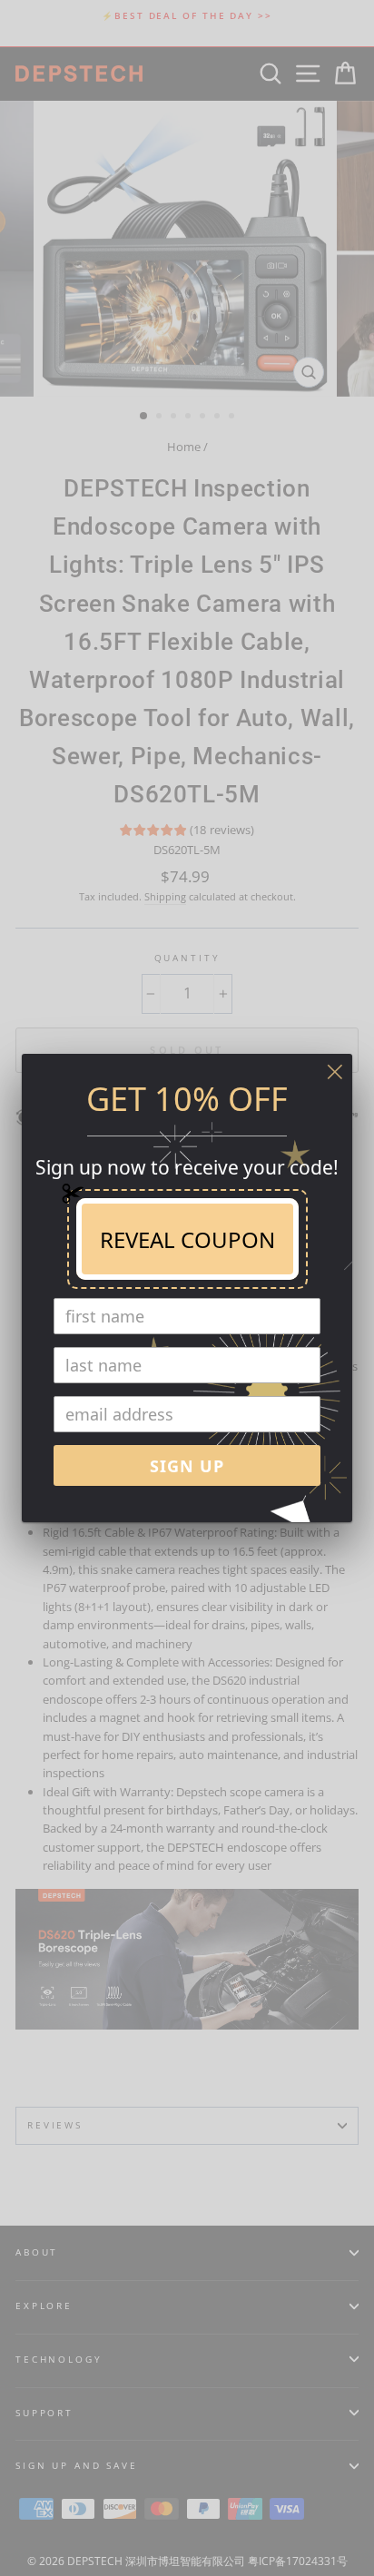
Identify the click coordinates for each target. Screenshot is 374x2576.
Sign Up (187, 1466)
